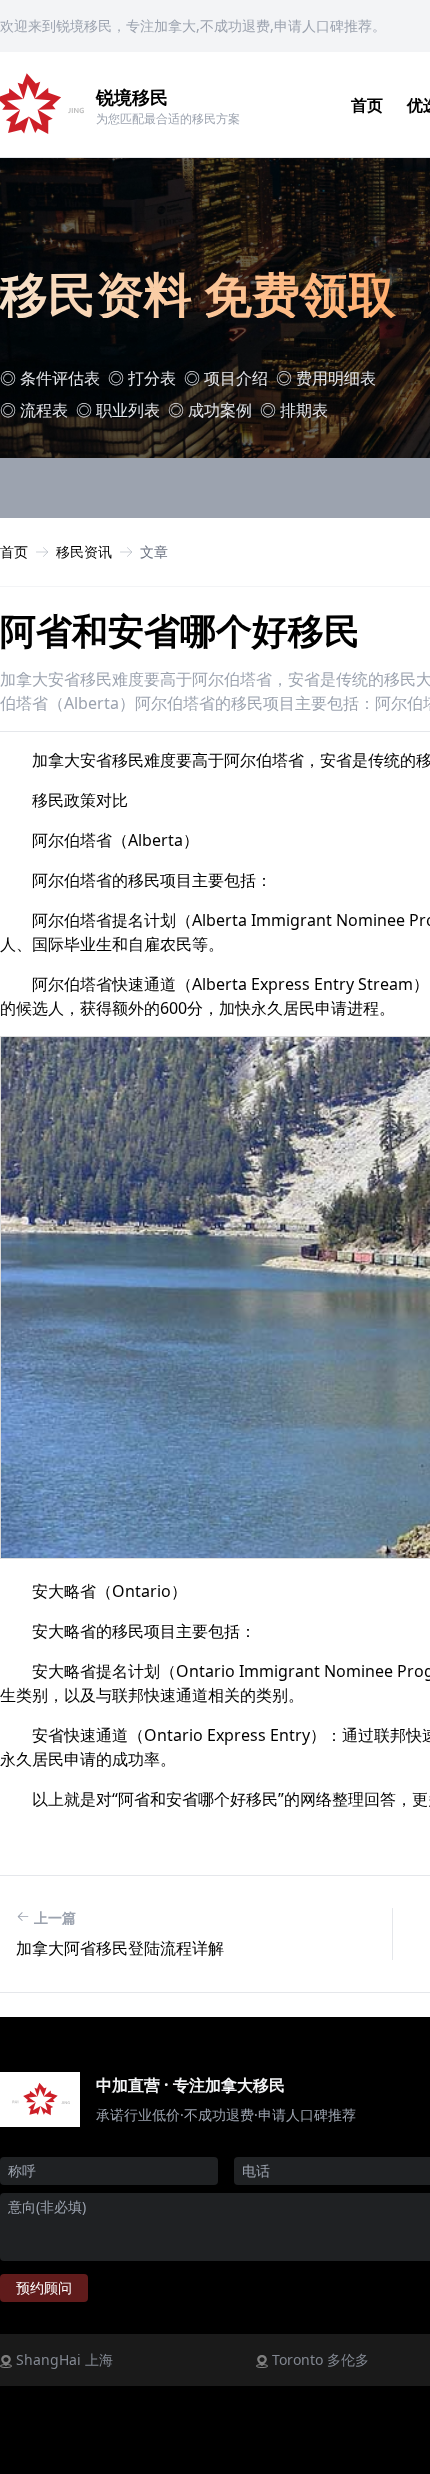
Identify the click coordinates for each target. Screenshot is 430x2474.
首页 (367, 105)
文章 (154, 551)
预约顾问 (44, 2287)
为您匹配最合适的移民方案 (168, 118)
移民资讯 (84, 551)
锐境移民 (132, 97)
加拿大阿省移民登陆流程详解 (120, 1948)
